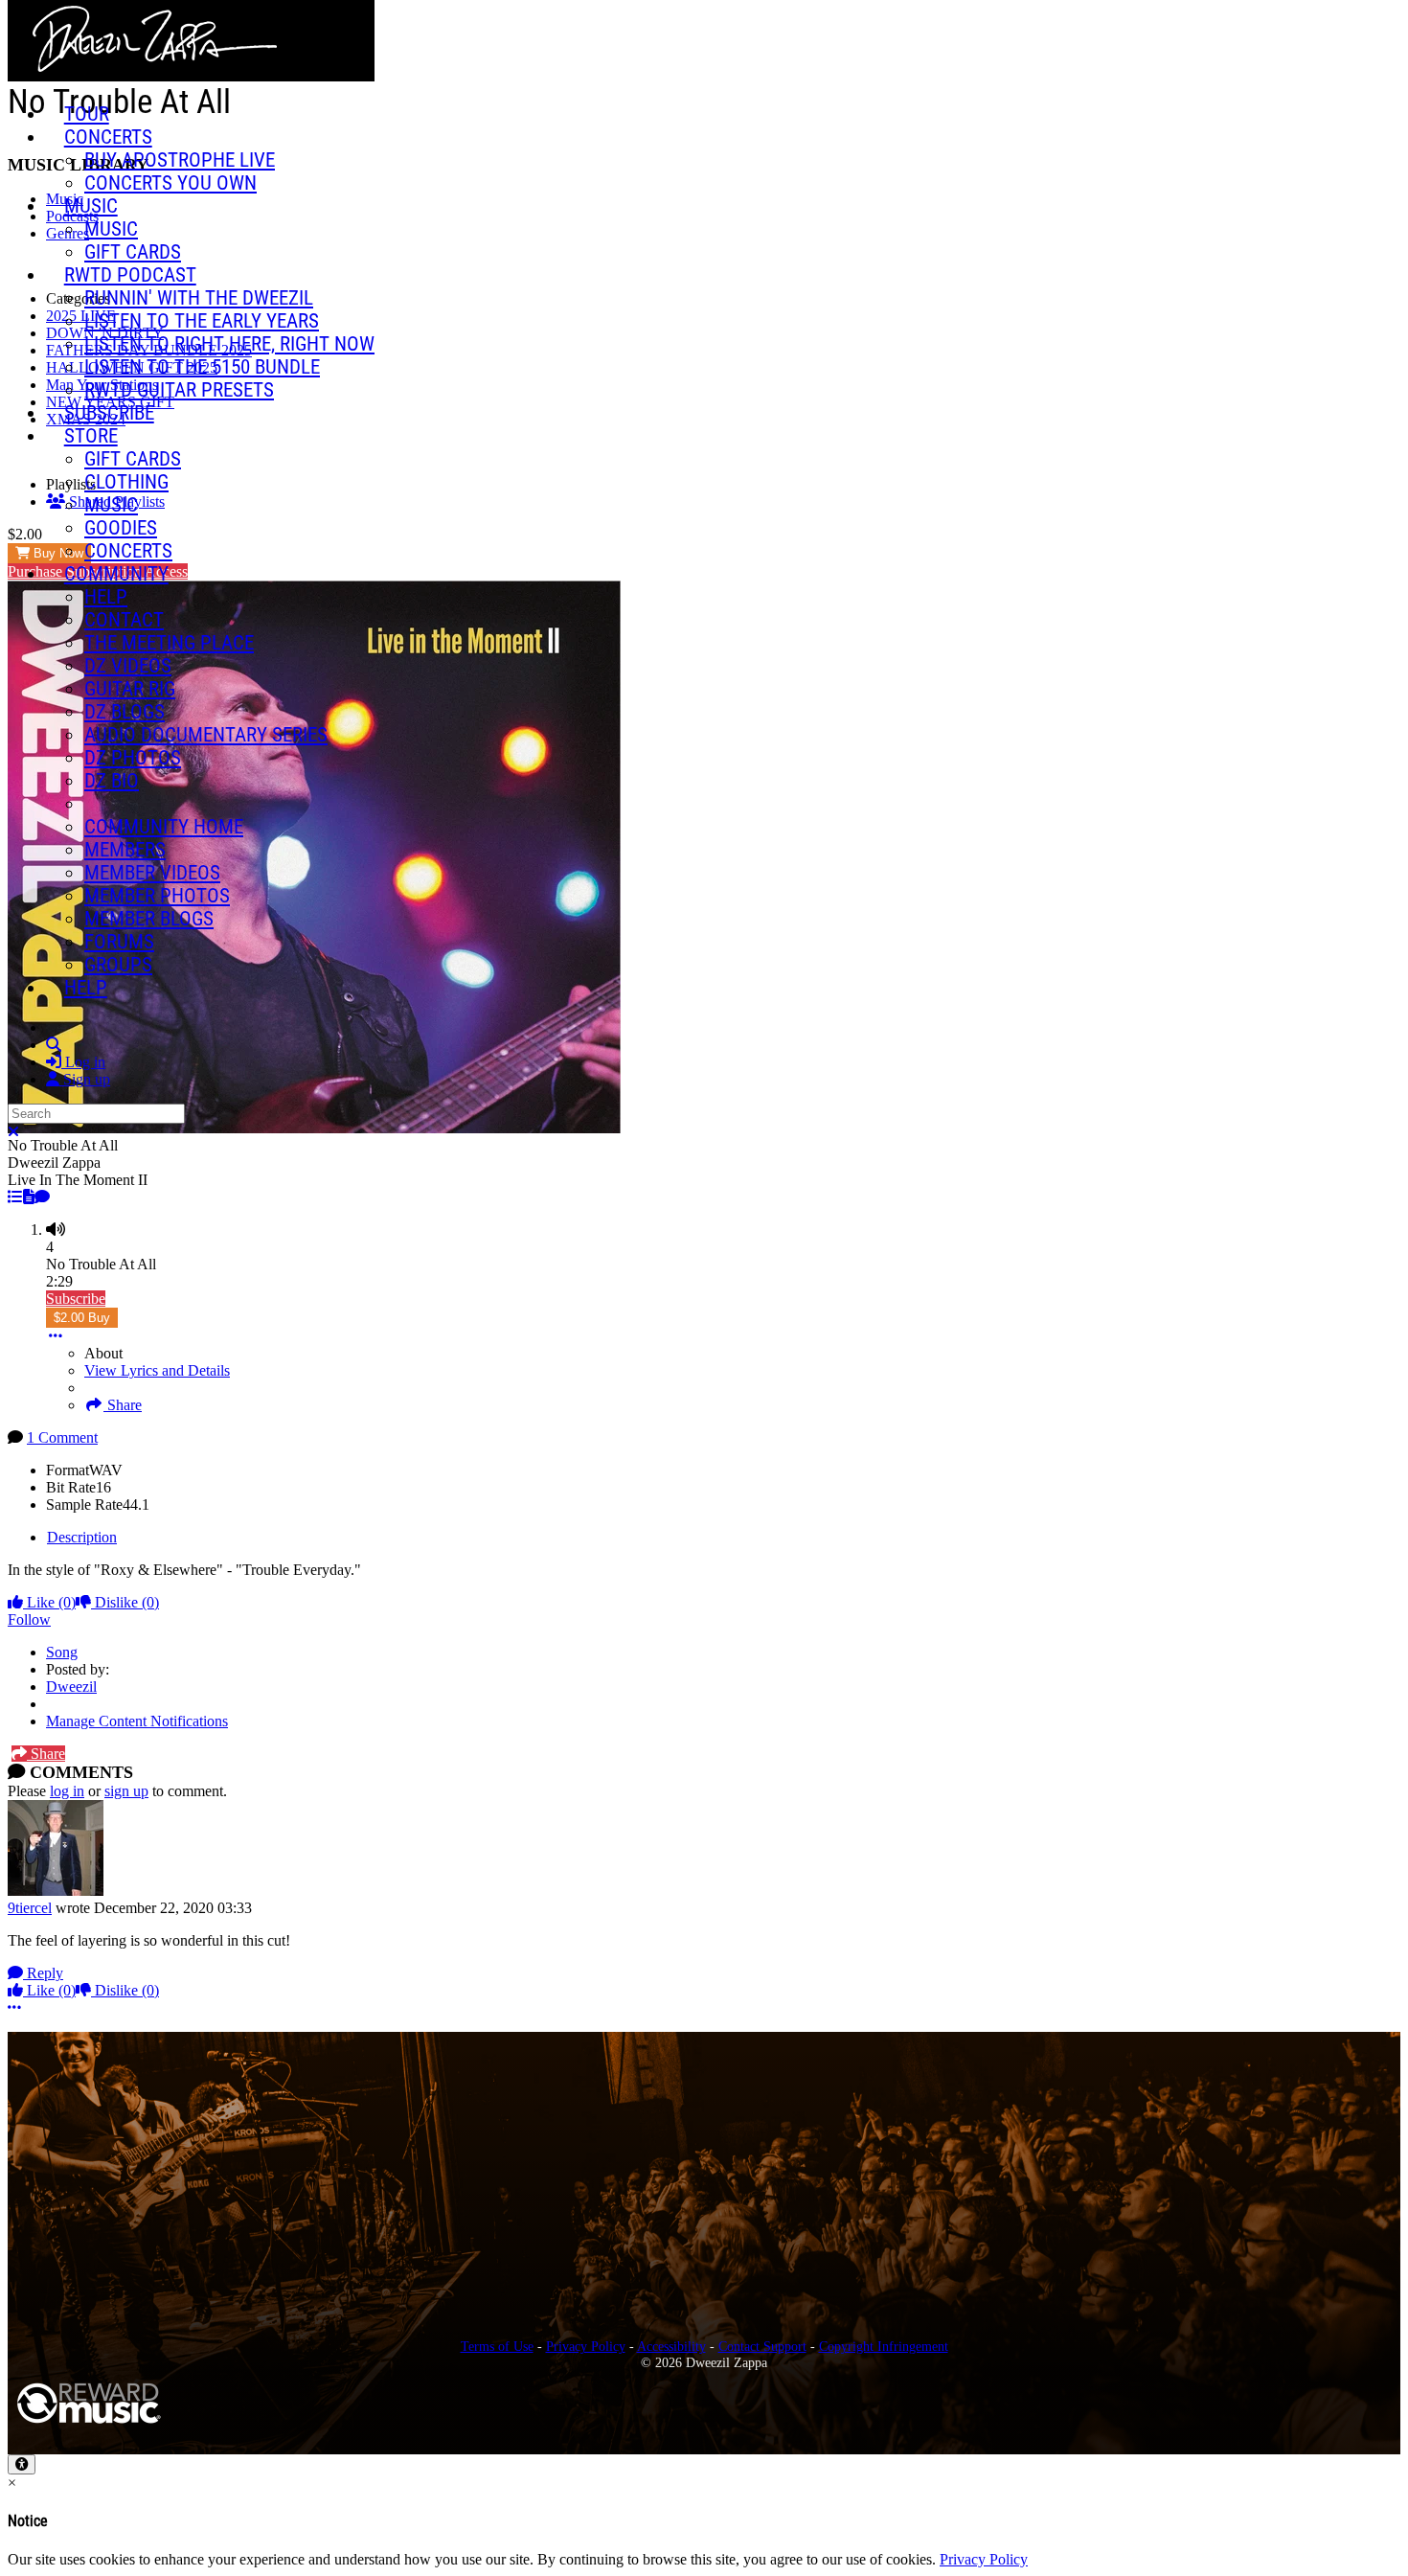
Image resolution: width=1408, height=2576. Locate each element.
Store (91, 436)
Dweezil (71, 1687)
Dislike (125, 1602)
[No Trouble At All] (15, 1197)
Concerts (108, 137)
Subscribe (76, 1299)
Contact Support (762, 2346)
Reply (43, 1973)
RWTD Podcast (130, 275)
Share (123, 1405)
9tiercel (30, 1908)
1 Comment (62, 1437)
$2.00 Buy (82, 1318)
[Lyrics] (29, 1197)
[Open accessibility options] (22, 2464)
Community (116, 574)
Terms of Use (497, 2346)
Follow (29, 1619)
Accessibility (671, 2346)
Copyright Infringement (884, 2346)
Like (49, 1602)
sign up (126, 1791)
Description (82, 1537)
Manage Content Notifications (137, 1721)
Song (62, 1652)
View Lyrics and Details (157, 1370)
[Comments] (42, 1197)
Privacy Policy (586, 2346)
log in (67, 1791)
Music (91, 206)
